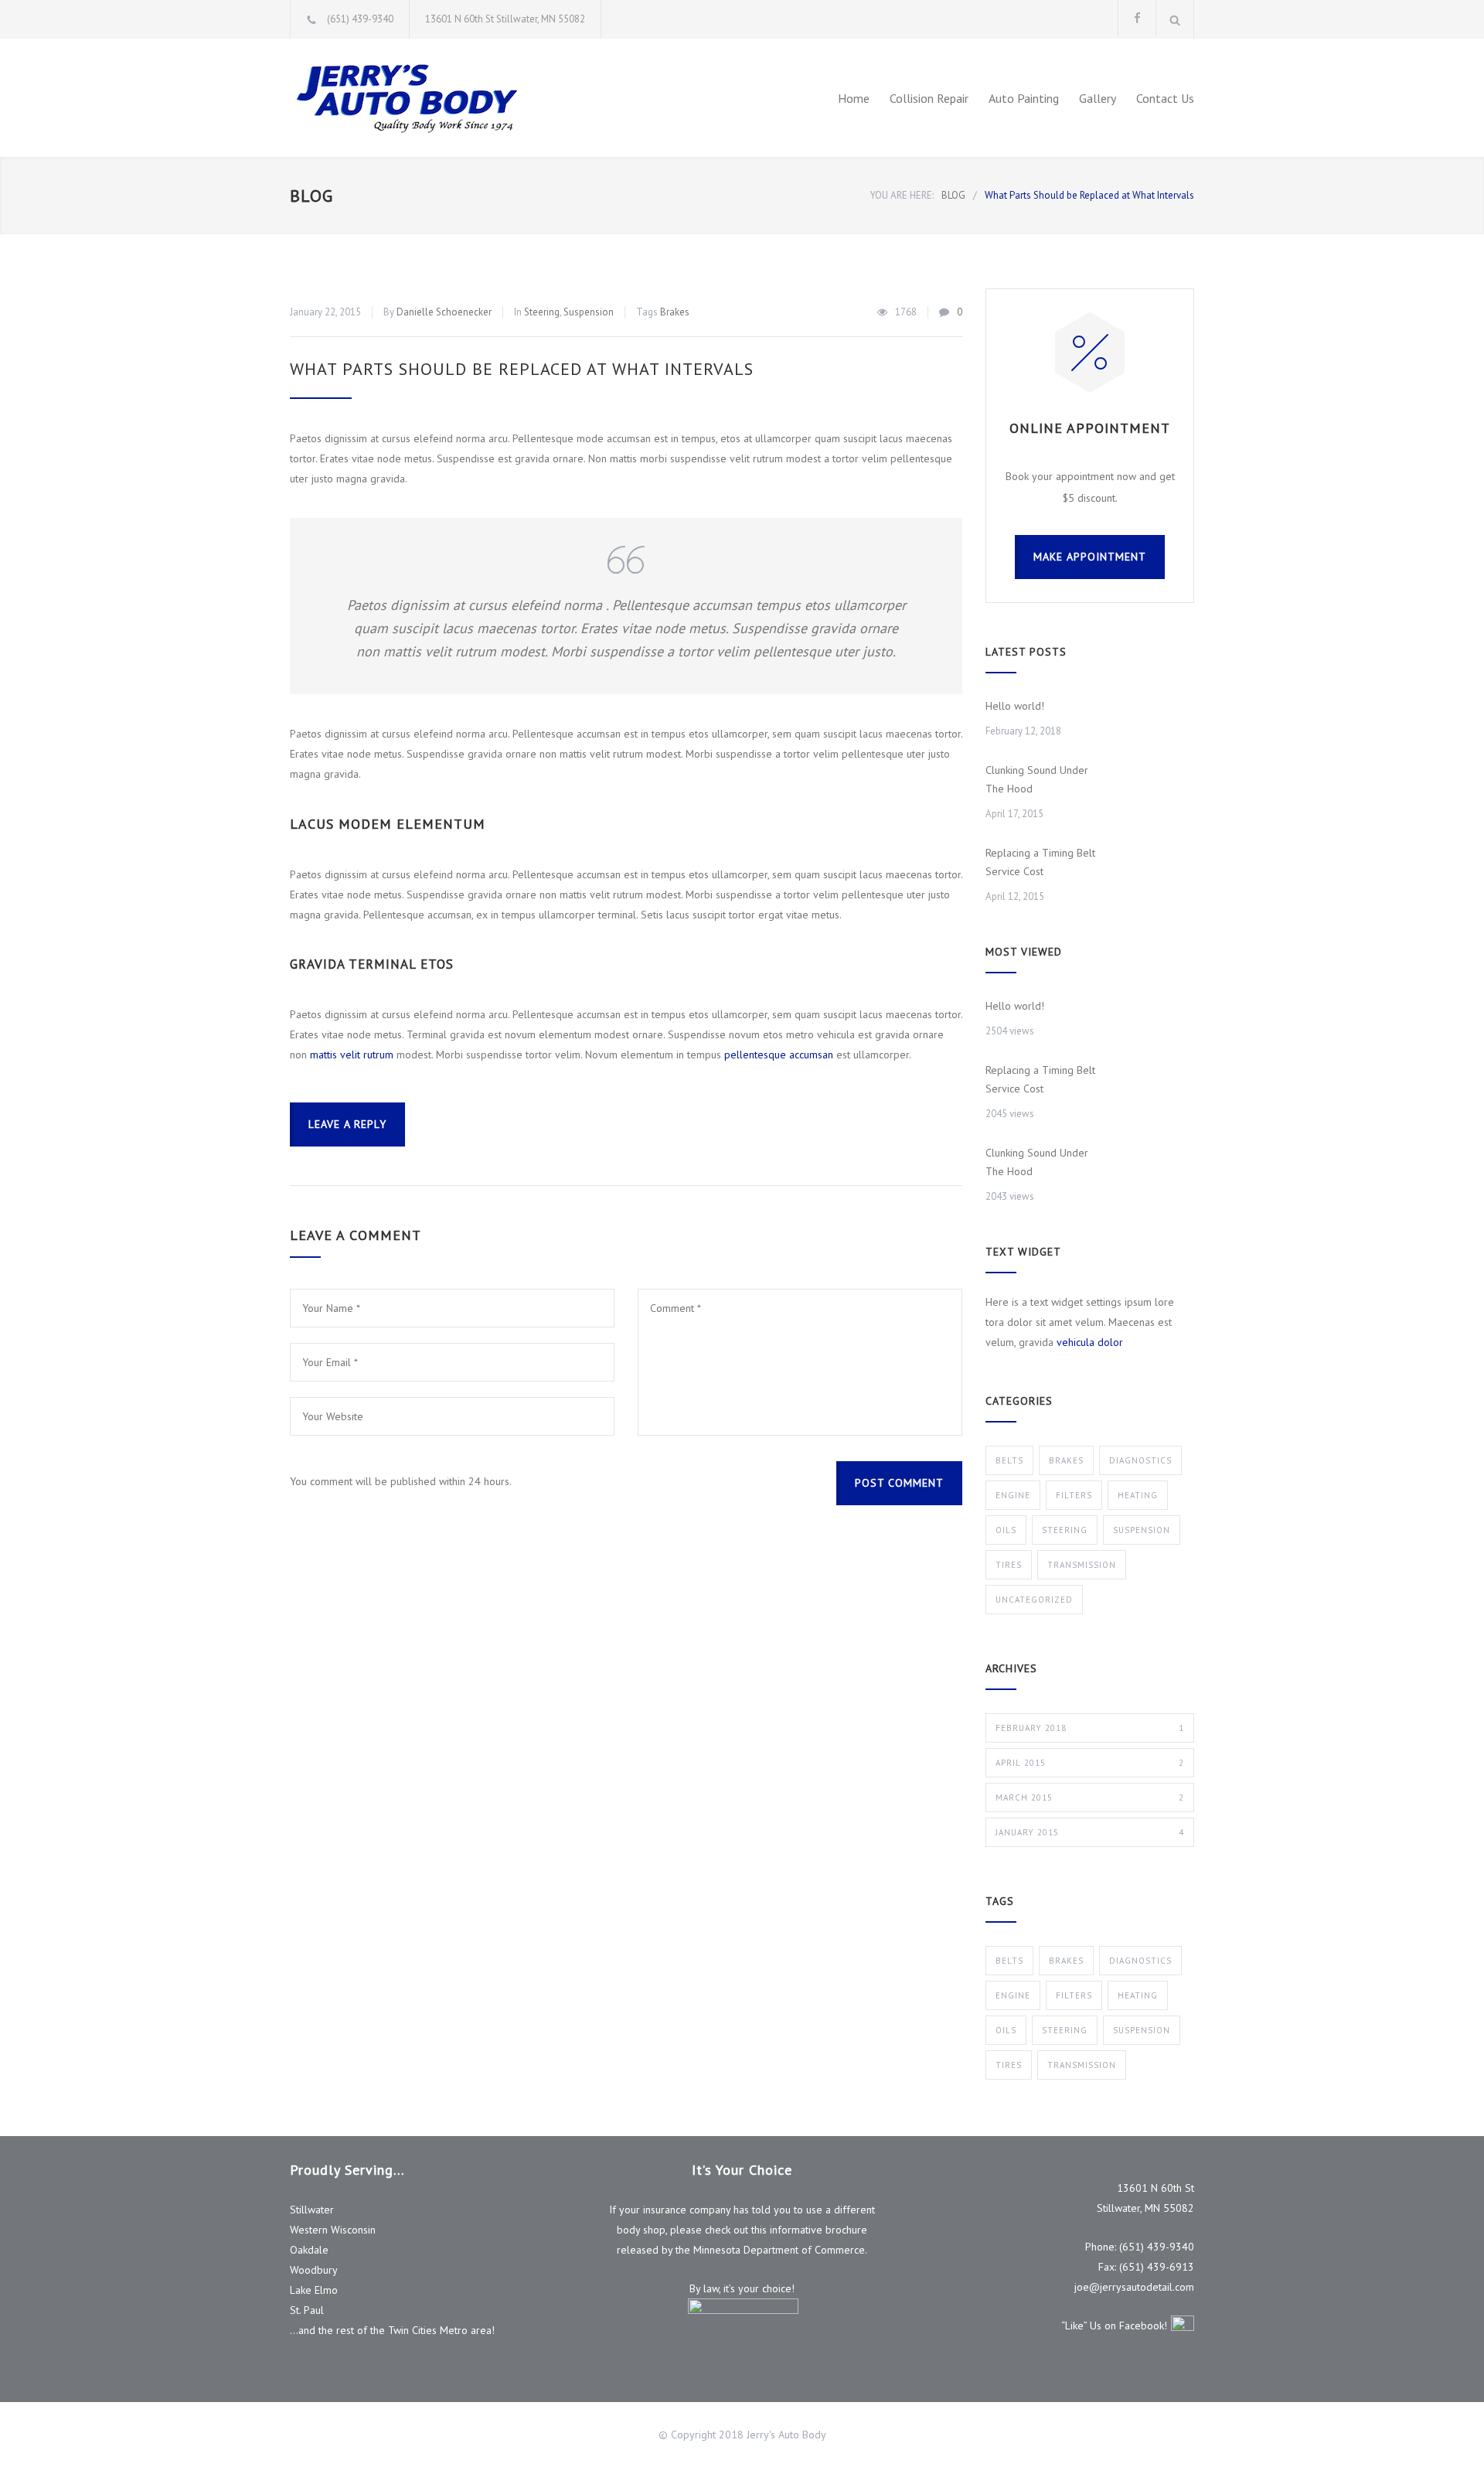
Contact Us (1165, 98)
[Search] (1175, 19)
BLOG (311, 196)
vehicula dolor (1090, 1342)
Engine (1013, 1495)
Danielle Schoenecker (444, 312)
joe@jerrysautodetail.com (1134, 2287)
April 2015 (1090, 1763)
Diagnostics (1140, 1460)
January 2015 (1090, 1832)
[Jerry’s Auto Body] (433, 98)
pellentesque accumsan (779, 1055)
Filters (1074, 1495)
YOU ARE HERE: (902, 195)
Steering (542, 312)
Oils (1006, 1530)
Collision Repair (929, 98)
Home (854, 98)
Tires (1009, 1565)
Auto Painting (1024, 98)
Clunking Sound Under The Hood (1037, 779)
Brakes (675, 312)
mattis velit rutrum (352, 1055)
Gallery (1098, 98)
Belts (1009, 1460)
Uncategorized (1034, 1600)
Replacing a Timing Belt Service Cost (1040, 862)
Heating (1138, 1495)
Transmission (1082, 1565)
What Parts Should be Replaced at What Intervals (522, 369)
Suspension (589, 312)
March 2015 (1090, 1797)
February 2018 (1090, 1728)
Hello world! (1015, 706)
